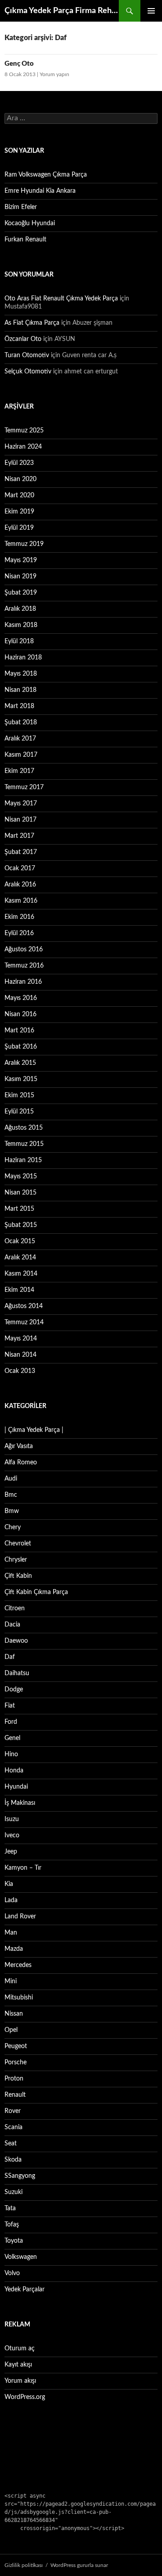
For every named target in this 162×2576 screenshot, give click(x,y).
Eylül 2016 (19, 933)
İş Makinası (20, 1803)
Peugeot (16, 2046)
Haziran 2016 (23, 982)
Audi (11, 1479)
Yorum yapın (54, 74)
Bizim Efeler (21, 207)
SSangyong (20, 2176)
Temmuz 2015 (24, 1144)
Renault (15, 2095)
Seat (11, 2144)
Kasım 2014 (21, 1274)
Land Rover (20, 1917)
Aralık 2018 (20, 609)
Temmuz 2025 (24, 431)
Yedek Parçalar (25, 2290)
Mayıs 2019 (21, 560)
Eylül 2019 (19, 528)
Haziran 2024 (23, 447)
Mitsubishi (19, 1998)
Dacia (12, 1625)
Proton (14, 2079)
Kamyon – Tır (23, 1868)
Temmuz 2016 (24, 966)
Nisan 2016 (20, 1014)
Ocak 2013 (20, 1371)
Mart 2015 (19, 1209)
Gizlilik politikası (24, 2565)
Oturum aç (20, 2349)
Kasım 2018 (21, 625)
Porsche (16, 2063)
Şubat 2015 (21, 1225)
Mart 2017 (19, 836)
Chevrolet (18, 1544)
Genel (12, 1738)
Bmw (12, 1511)
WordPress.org (25, 2397)
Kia (9, 1884)
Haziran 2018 (23, 658)
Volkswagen (21, 2257)
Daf (10, 1657)
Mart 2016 (19, 1031)
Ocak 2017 (20, 868)
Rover (13, 2111)
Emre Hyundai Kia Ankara (40, 191)
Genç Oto (19, 64)
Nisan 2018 (20, 690)
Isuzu (12, 1819)
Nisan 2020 (20, 479)
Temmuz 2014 (24, 1322)
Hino (11, 1754)
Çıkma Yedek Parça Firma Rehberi (62, 11)
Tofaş (12, 2225)
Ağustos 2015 (24, 1128)
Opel (11, 2030)
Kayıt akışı (18, 2365)
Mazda (14, 1949)
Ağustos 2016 (24, 950)
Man (11, 1933)
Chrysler (16, 1560)
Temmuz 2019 (24, 544)
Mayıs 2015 (21, 1177)
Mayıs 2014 (21, 1339)
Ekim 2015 (19, 1095)
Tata (10, 2208)
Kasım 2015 (21, 1079)
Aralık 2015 (20, 1063)
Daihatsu (17, 1673)
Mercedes (18, 1965)
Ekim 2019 (19, 512)
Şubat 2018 (21, 722)
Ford (11, 1722)
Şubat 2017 (21, 852)
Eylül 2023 (19, 463)
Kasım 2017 (21, 755)
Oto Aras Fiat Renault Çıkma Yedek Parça (61, 299)
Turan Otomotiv (27, 355)
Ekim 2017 (19, 771)
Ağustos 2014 (24, 1306)
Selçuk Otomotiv (28, 372)
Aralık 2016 (20, 885)
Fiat (10, 1706)
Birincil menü (151, 11)
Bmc (11, 1495)
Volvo (12, 2273)
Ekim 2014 (19, 1290)
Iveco (12, 1835)
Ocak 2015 (20, 1241)
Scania (13, 2127)
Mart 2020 (19, 495)
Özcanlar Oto (23, 339)
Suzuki (13, 2192)
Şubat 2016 (21, 1047)
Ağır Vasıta (19, 1446)
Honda (14, 1771)
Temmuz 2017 (24, 787)
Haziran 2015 (23, 1160)
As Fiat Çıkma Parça (32, 323)
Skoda (13, 2160)
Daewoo (16, 1641)
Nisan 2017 (20, 820)
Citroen (15, 1608)
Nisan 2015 (20, 1193)
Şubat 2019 (21, 593)
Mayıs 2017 (21, 804)
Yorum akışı (20, 2381)
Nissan (14, 2014)
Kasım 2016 (21, 901)
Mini (11, 1981)
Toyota (14, 2241)
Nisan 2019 (20, 577)
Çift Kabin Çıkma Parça (36, 1592)
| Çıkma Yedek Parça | (34, 1430)
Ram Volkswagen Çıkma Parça (46, 175)
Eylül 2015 (19, 1112)
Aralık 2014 (20, 1258)
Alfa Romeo (21, 1463)
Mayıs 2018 (21, 674)
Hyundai (16, 1787)
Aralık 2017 (20, 739)
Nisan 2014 (20, 1355)
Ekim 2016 (19, 917)
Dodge (14, 1690)
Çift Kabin (18, 1576)
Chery (13, 1527)
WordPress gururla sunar (79, 2565)
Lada (11, 1900)
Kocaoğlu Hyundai (30, 223)
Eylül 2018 (19, 641)
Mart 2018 (19, 706)
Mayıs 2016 (21, 998)
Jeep (11, 1852)
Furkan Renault (25, 240)
